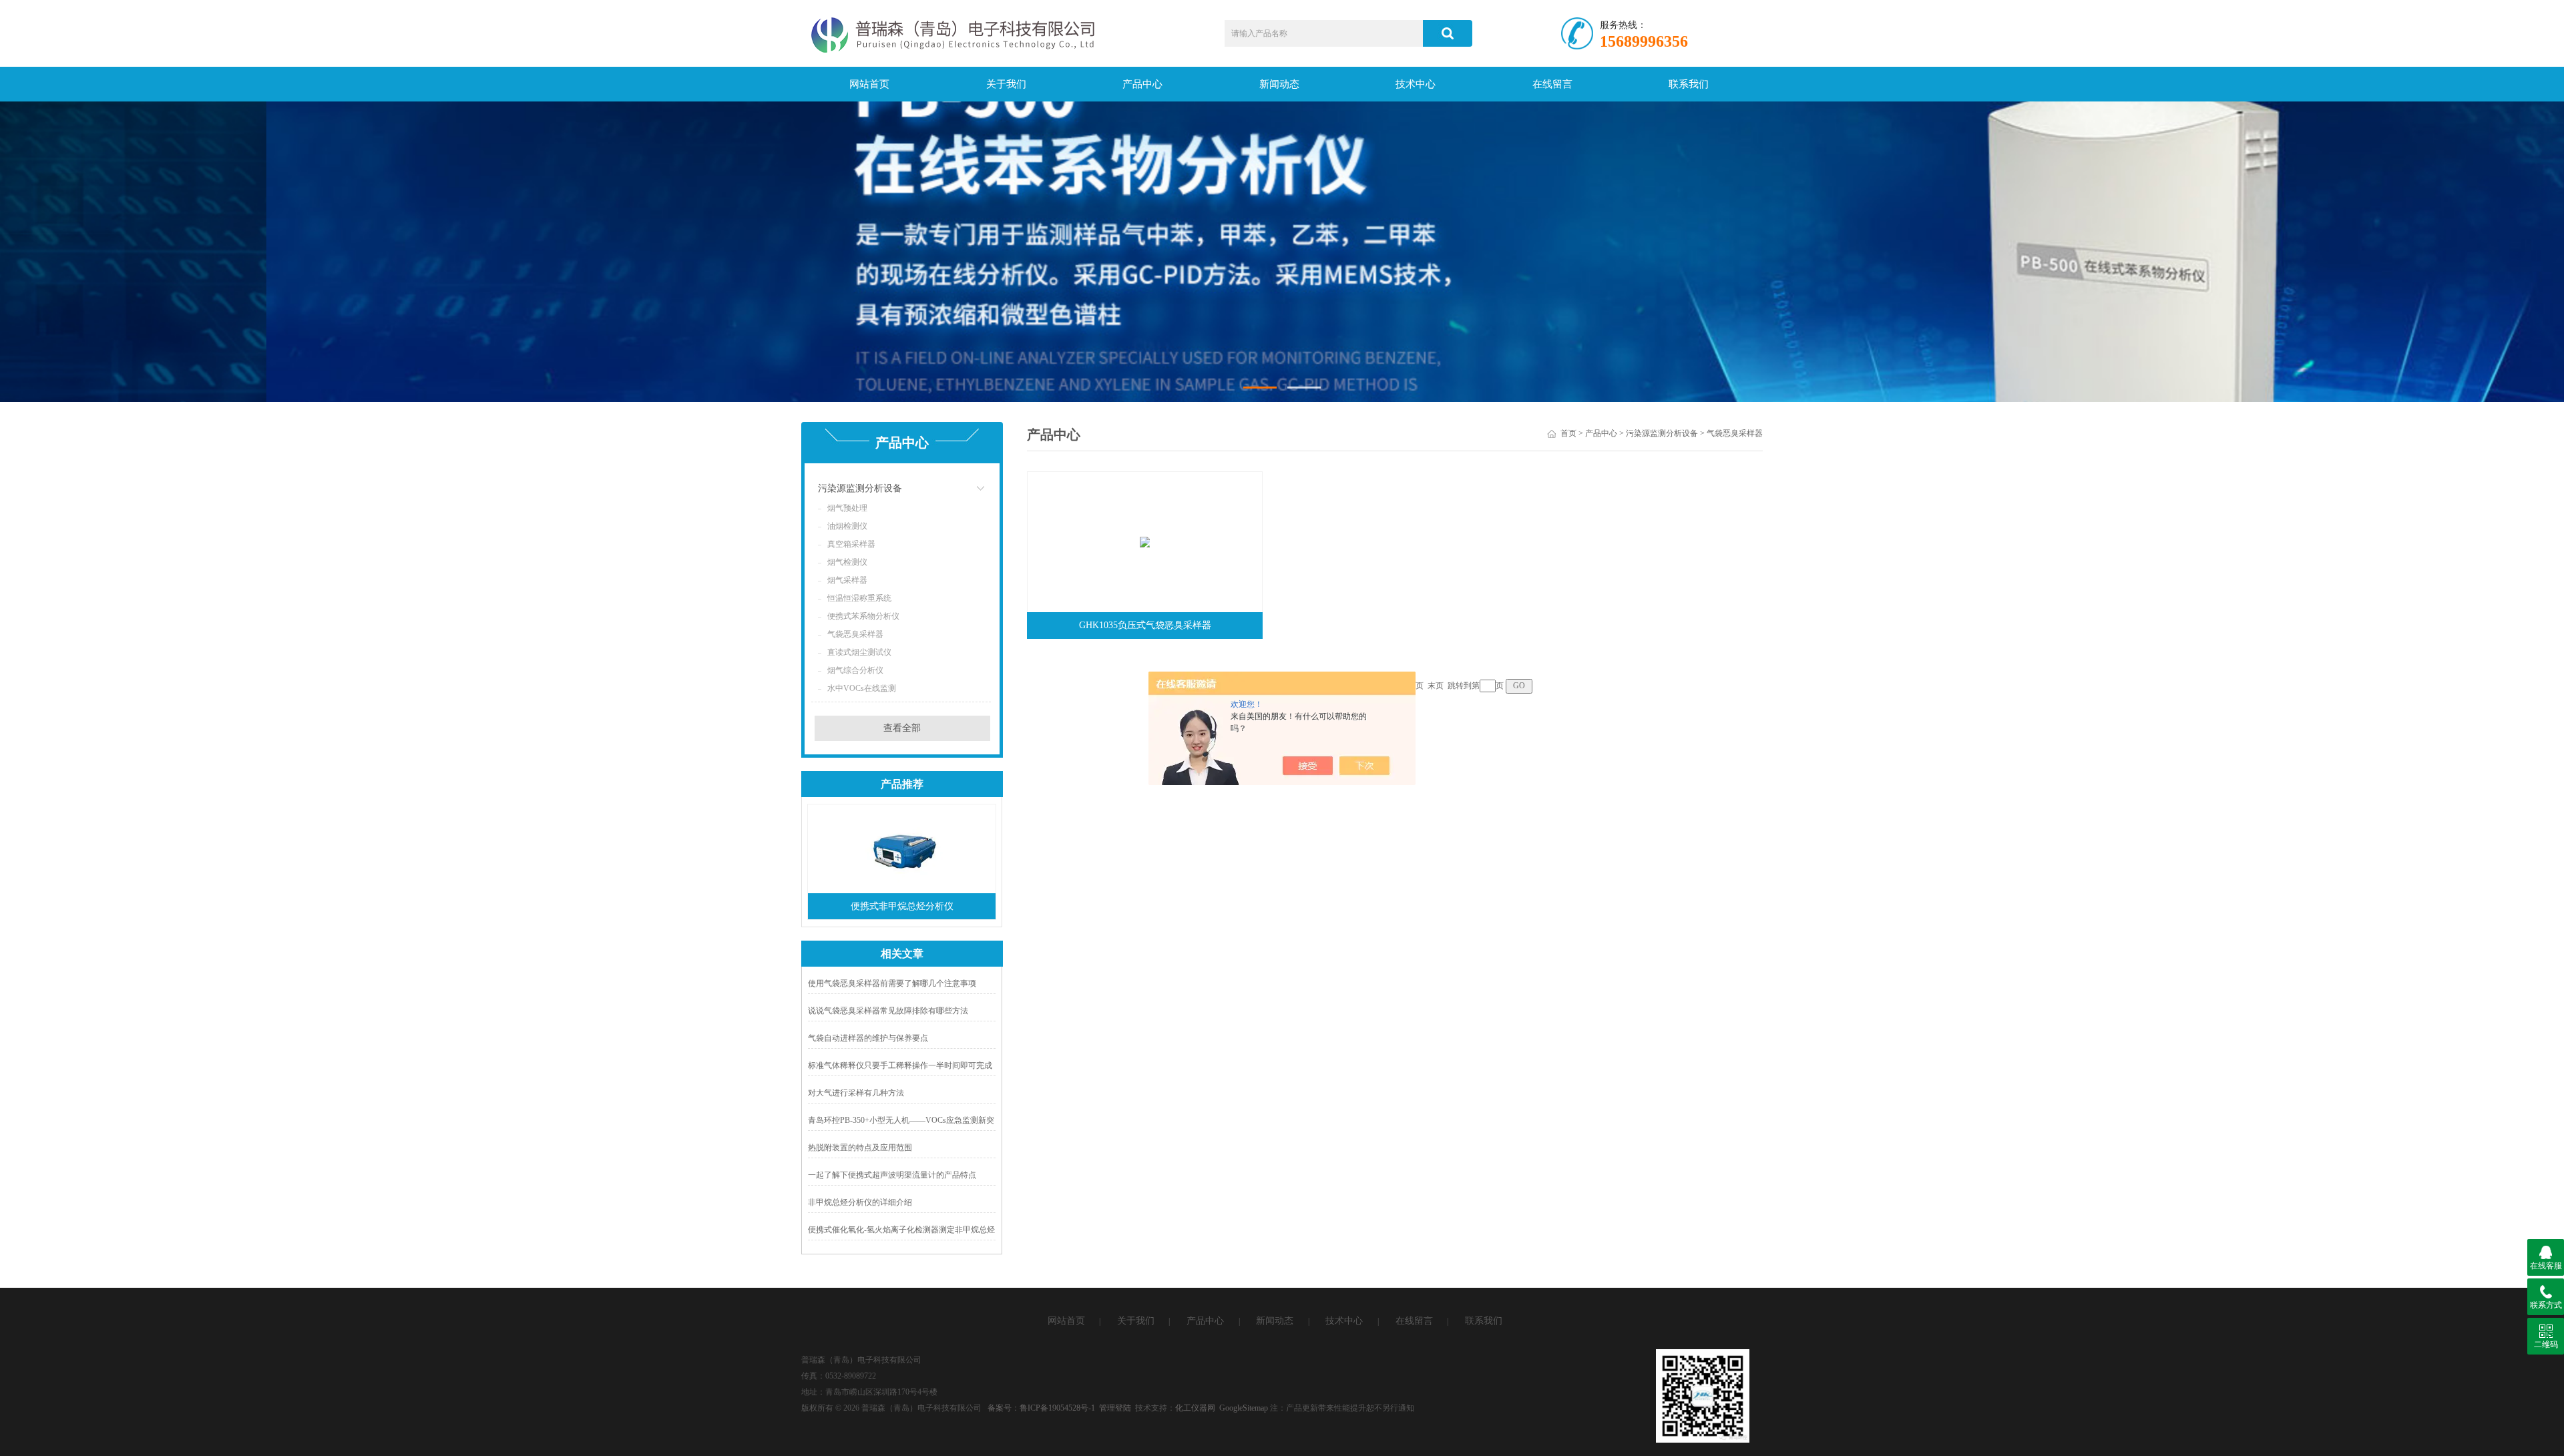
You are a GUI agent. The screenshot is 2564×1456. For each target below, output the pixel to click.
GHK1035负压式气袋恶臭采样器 (1145, 625)
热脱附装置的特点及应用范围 (860, 1148)
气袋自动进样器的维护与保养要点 (868, 1038)
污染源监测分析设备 (860, 488)
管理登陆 (1115, 1408)
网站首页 (869, 84)
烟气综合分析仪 (855, 670)
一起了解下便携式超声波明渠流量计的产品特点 (892, 1175)
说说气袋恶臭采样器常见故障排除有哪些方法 (888, 1011)
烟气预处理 (847, 508)
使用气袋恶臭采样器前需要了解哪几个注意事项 (892, 983)
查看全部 (902, 728)
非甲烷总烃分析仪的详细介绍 (860, 1202)
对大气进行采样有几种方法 (856, 1093)
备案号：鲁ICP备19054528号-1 (1041, 1408)
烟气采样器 (847, 580)
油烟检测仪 (847, 526)
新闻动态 (1279, 84)
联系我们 (1689, 84)
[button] (1260, 388)
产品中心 (1142, 84)
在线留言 (1552, 84)
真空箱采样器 (851, 544)
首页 (1568, 433)
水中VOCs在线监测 (862, 688)
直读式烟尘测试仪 (859, 652)
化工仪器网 (1195, 1408)
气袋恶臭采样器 (855, 634)
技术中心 (1416, 84)
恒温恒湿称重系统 (859, 598)
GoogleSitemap (1244, 1408)
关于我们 (1006, 84)
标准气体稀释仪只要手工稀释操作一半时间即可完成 (900, 1065)
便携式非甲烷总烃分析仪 (902, 906)
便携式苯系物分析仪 (863, 616)
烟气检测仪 (847, 562)
